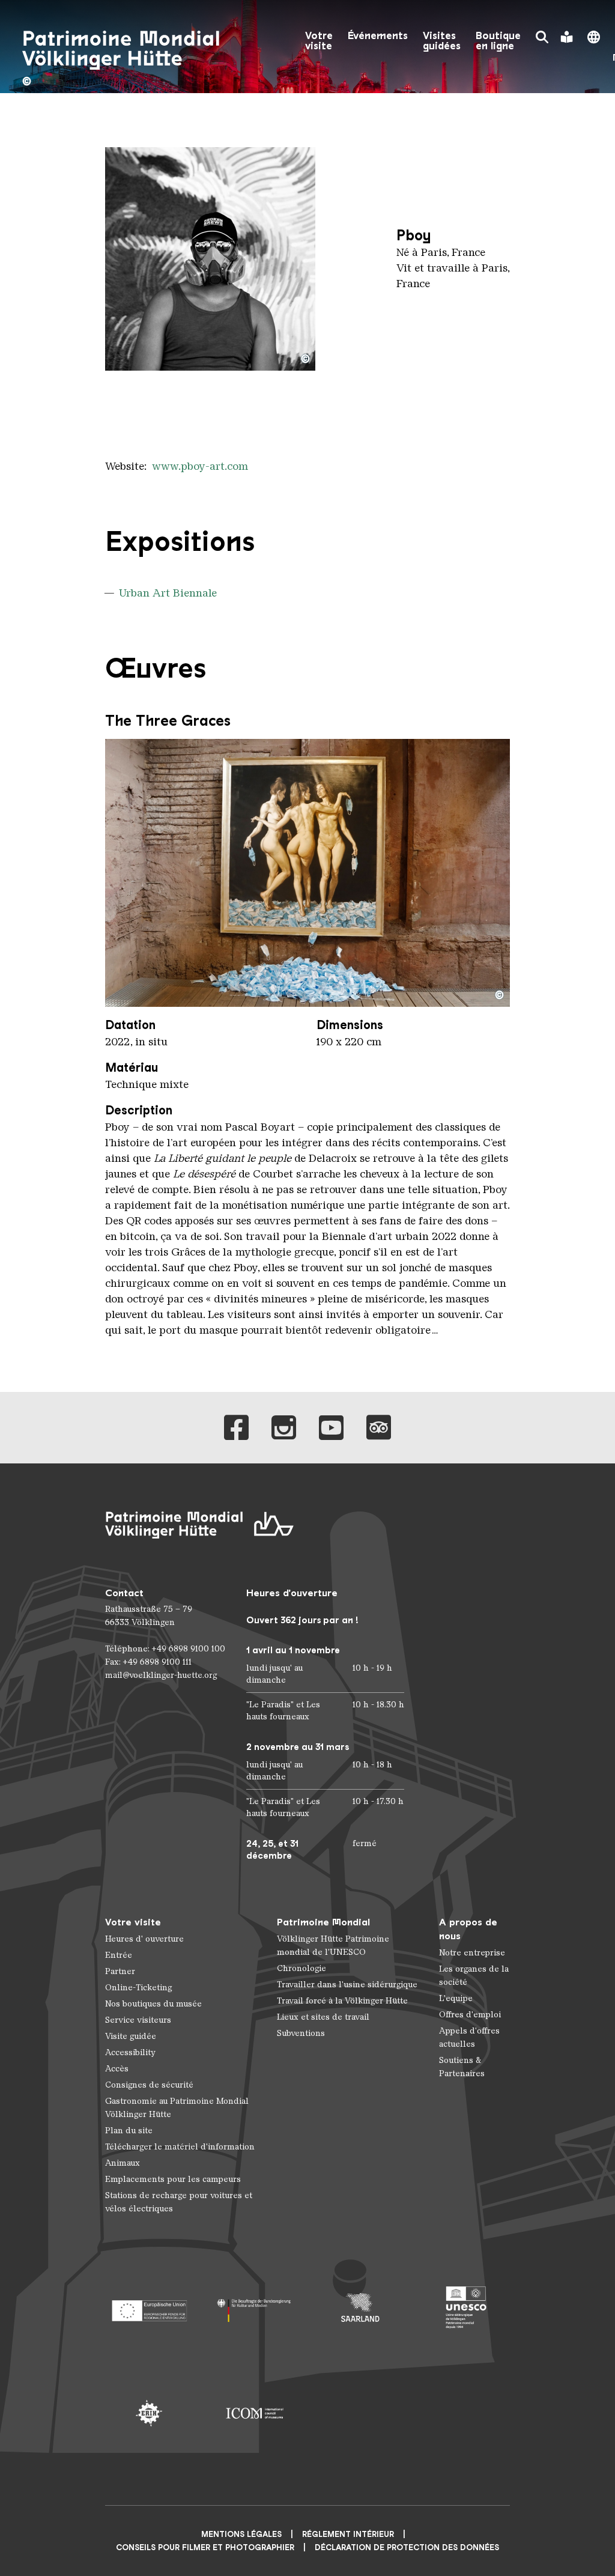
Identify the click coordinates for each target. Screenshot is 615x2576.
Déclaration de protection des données (407, 2547)
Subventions (301, 2033)
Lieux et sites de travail (323, 2017)
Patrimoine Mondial (323, 1922)
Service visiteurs (138, 2020)
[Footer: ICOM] (255, 2413)
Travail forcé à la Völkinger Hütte (342, 2001)
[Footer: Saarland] (360, 2307)
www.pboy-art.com (200, 466)
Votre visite (319, 41)
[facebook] (236, 1428)
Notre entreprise (472, 1953)
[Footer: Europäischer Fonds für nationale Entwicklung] (149, 2307)
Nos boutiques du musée (153, 2004)
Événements (378, 36)
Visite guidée (131, 2036)
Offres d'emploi (470, 2015)
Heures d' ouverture (144, 1939)
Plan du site (129, 2131)
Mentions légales (241, 2534)
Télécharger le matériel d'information (180, 2147)
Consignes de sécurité (149, 2085)
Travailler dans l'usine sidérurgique (347, 1985)
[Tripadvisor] (379, 1428)
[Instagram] (284, 1428)
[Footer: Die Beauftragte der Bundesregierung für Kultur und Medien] (255, 2307)
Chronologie (301, 1968)
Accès (117, 2069)
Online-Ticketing (138, 1988)
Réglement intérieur (348, 2534)
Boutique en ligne (498, 41)
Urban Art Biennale (168, 593)
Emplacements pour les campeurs (173, 2179)
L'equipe (456, 1998)
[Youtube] (331, 1428)
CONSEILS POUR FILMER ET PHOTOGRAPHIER (205, 2547)
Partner (120, 1971)
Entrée (119, 1955)
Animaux (123, 2163)
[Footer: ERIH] (149, 2413)
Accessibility (130, 2052)
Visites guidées (442, 41)
